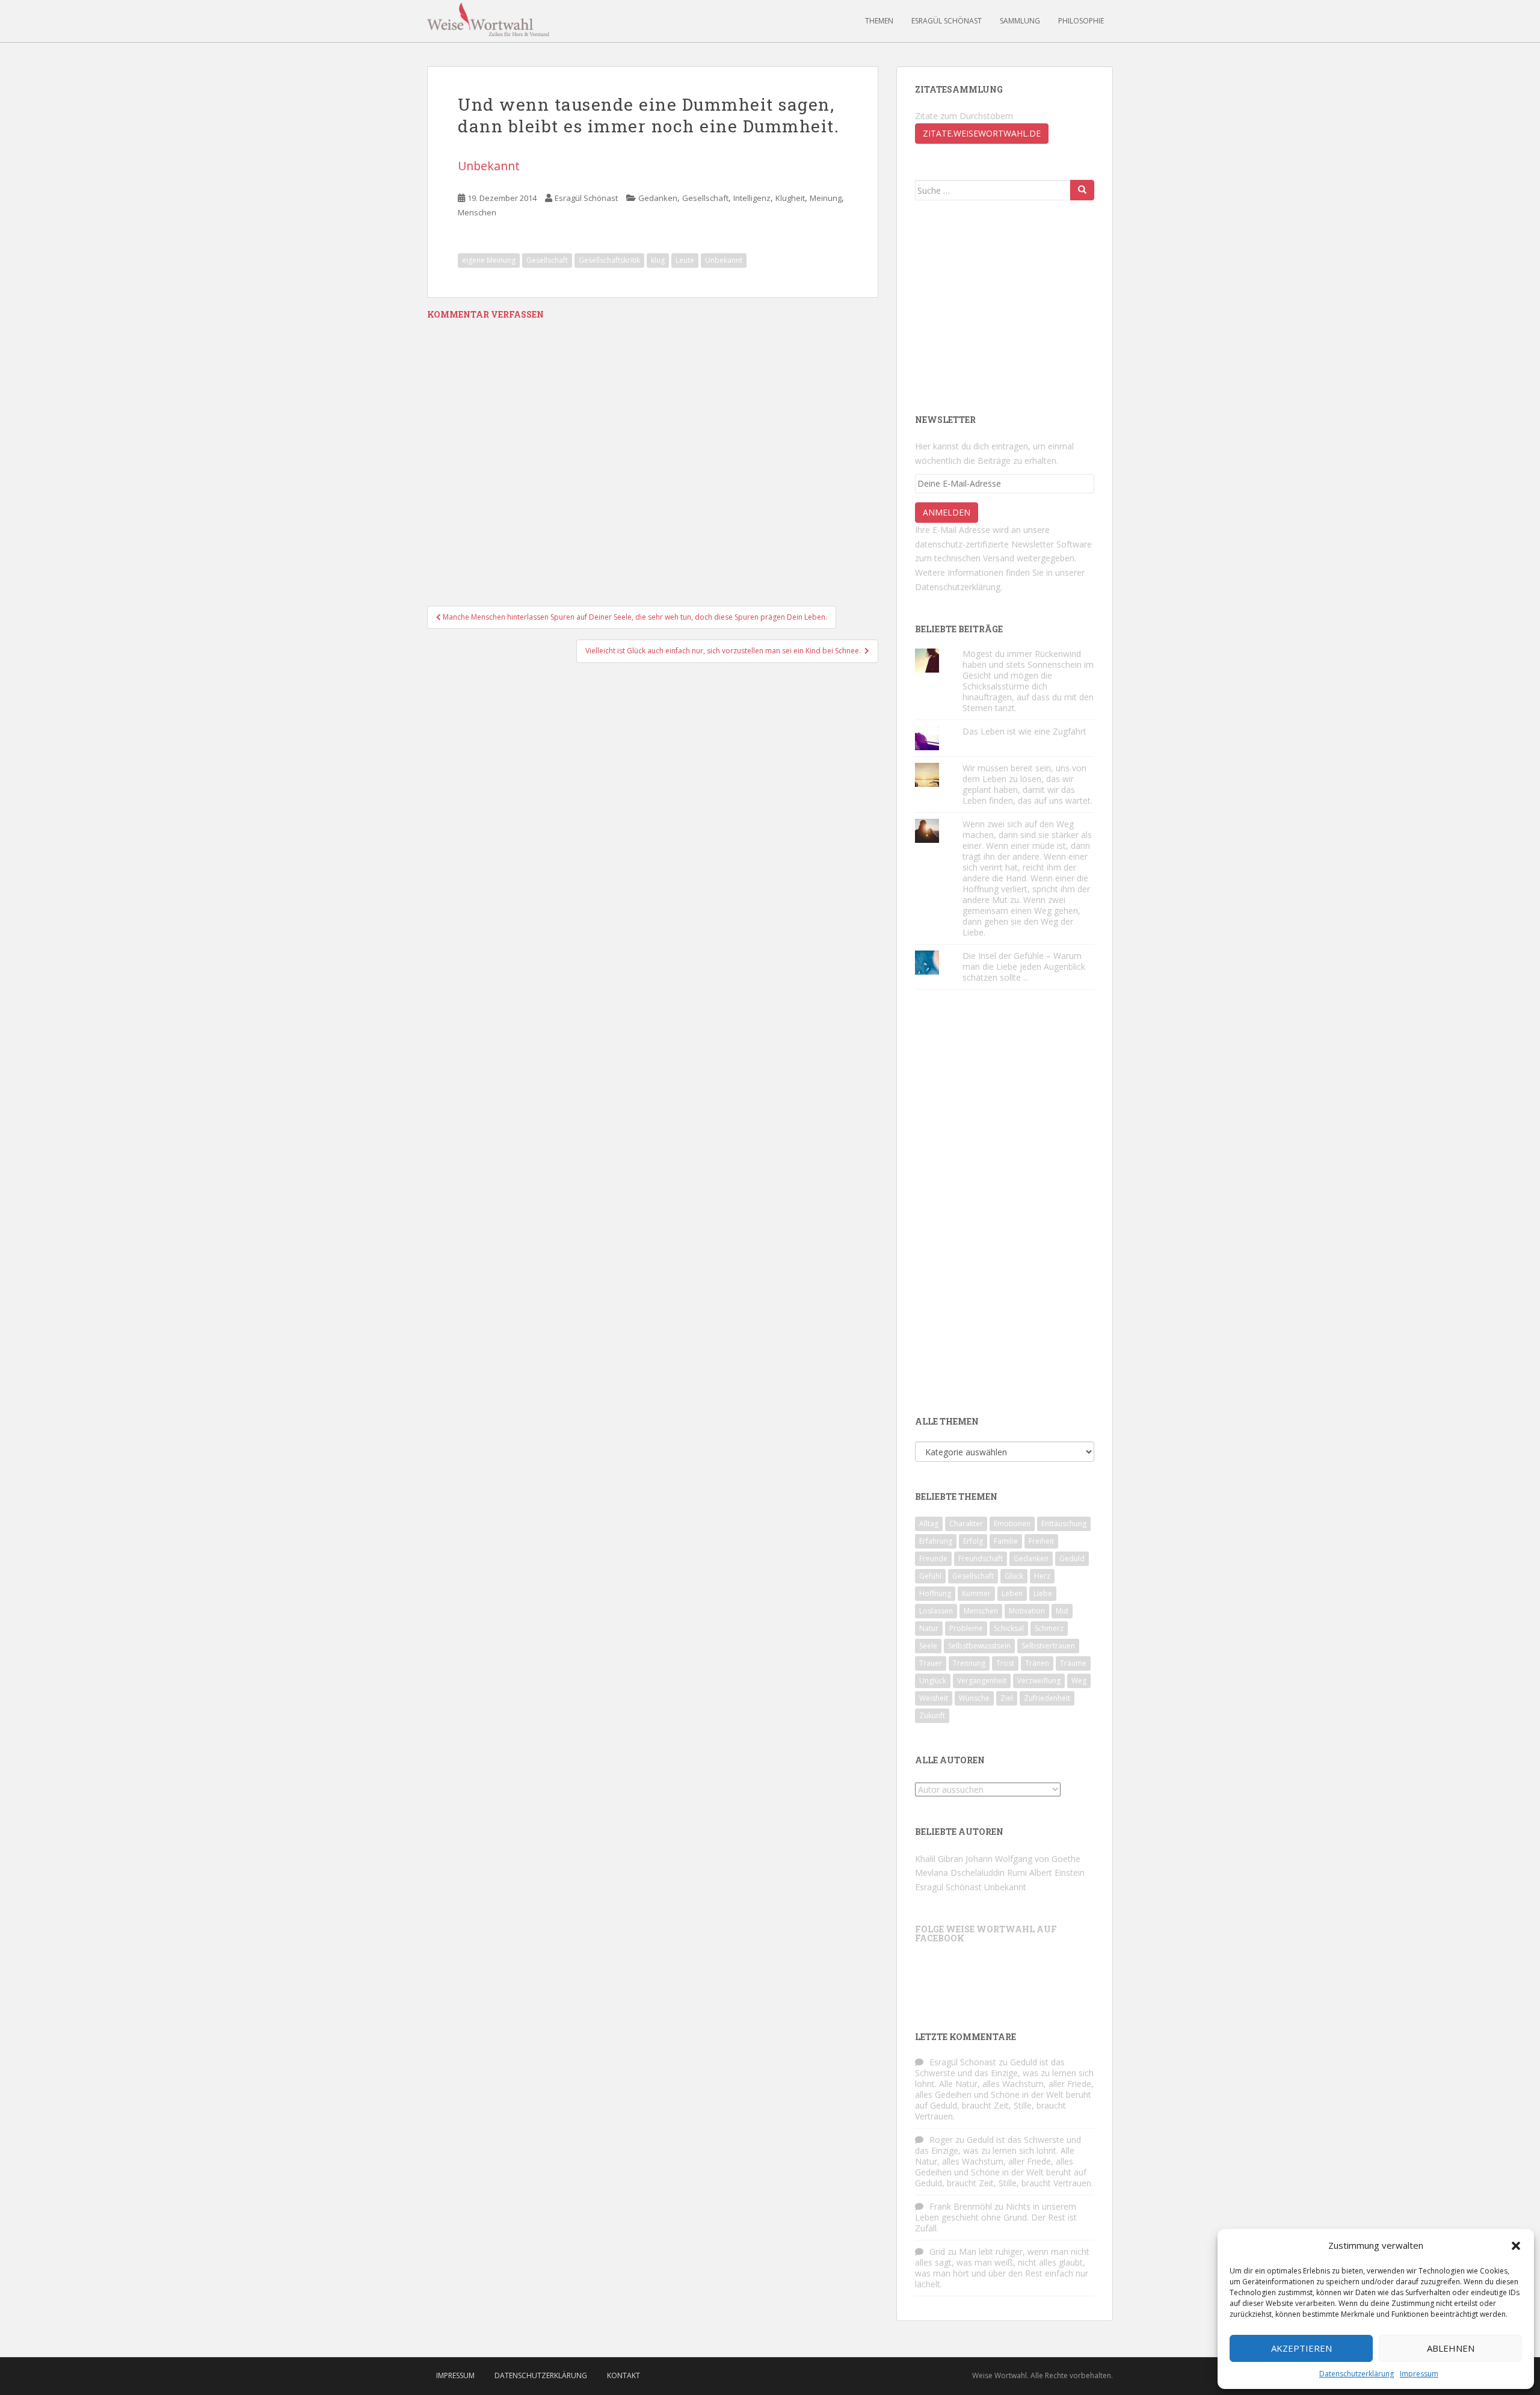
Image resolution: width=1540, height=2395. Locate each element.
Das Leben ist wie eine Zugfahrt (1024, 731)
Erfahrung (936, 1541)
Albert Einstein (1057, 1873)
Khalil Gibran (939, 1859)
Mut (1062, 1611)
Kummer (976, 1593)
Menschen (477, 212)
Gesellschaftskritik (609, 260)
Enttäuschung (1064, 1524)
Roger (941, 2140)
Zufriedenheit (1047, 1698)
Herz (1042, 1576)
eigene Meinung (489, 260)
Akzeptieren (1301, 2348)
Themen (879, 21)
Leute (685, 260)
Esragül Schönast (947, 21)
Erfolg (973, 1541)
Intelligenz (752, 198)
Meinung (826, 198)
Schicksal (1009, 1628)
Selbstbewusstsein (979, 1646)
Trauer (931, 1663)
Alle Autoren (950, 1760)
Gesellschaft (705, 198)
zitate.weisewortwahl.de (982, 133)
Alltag (929, 1524)
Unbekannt (489, 166)
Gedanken (658, 198)
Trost (1005, 1663)
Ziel (1007, 1698)
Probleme (966, 1628)
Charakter (966, 1524)
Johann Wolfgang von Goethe (1023, 1859)
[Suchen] (1082, 190)
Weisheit (934, 1698)
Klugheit (790, 198)
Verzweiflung (1039, 1681)
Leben (1012, 1593)
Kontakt (624, 2375)
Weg (1079, 1681)
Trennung (969, 1663)
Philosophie (1081, 21)
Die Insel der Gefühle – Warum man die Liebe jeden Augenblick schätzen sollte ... (1024, 966)
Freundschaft (981, 1558)
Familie (1006, 1541)
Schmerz (1049, 1628)
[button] (1516, 2246)
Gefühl (930, 1576)
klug (658, 260)
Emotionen (1012, 1524)
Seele (928, 1646)
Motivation (1027, 1611)
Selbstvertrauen (1048, 1646)
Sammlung (1020, 21)
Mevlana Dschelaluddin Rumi (971, 1873)
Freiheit (1041, 1541)
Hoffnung (935, 1593)
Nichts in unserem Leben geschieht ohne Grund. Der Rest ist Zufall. (996, 2217)
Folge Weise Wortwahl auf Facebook (986, 1934)
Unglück (933, 1681)
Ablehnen (1451, 2348)
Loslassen (936, 1611)
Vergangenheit (982, 1681)
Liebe (1043, 1593)
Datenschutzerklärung (1357, 2374)
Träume (1073, 1663)
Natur (929, 1628)
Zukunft (932, 1715)
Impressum (1419, 2374)
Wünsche (974, 1698)
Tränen (1037, 1663)
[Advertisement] (1005, 306)
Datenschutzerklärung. (959, 587)
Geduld (1072, 1558)
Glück (1014, 1576)
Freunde (933, 1558)
